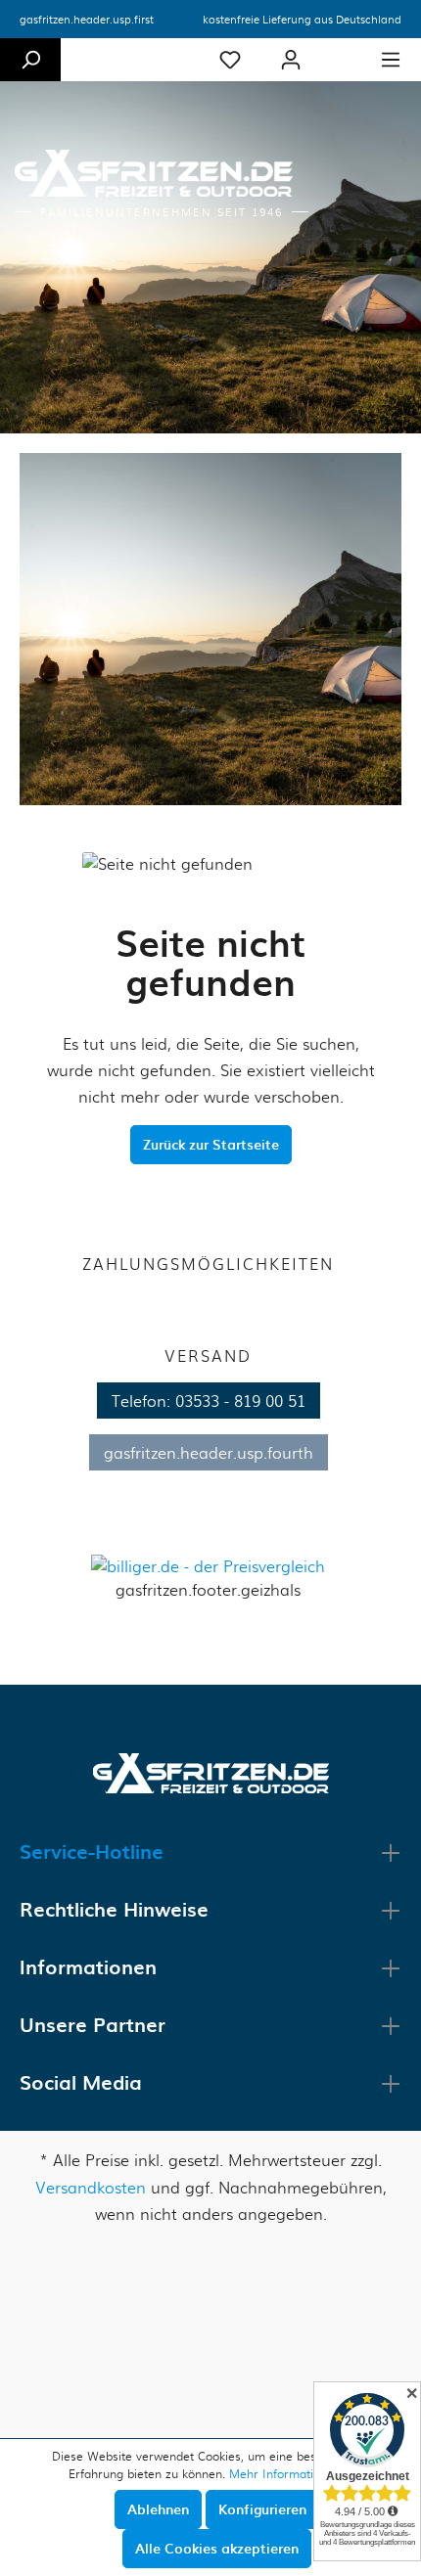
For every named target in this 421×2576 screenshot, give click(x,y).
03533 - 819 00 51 (240, 1401)
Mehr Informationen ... (291, 2473)
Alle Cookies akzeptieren (217, 2548)
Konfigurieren (262, 2509)
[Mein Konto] (291, 60)
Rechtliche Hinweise (114, 1909)
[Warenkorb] (341, 51)
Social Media (81, 2082)
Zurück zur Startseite (211, 1144)
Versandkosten (91, 2187)
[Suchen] (30, 60)
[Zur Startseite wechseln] (211, 1771)
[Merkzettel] (230, 60)
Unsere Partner (93, 2024)
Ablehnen (158, 2509)
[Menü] (391, 60)
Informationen (88, 1966)
